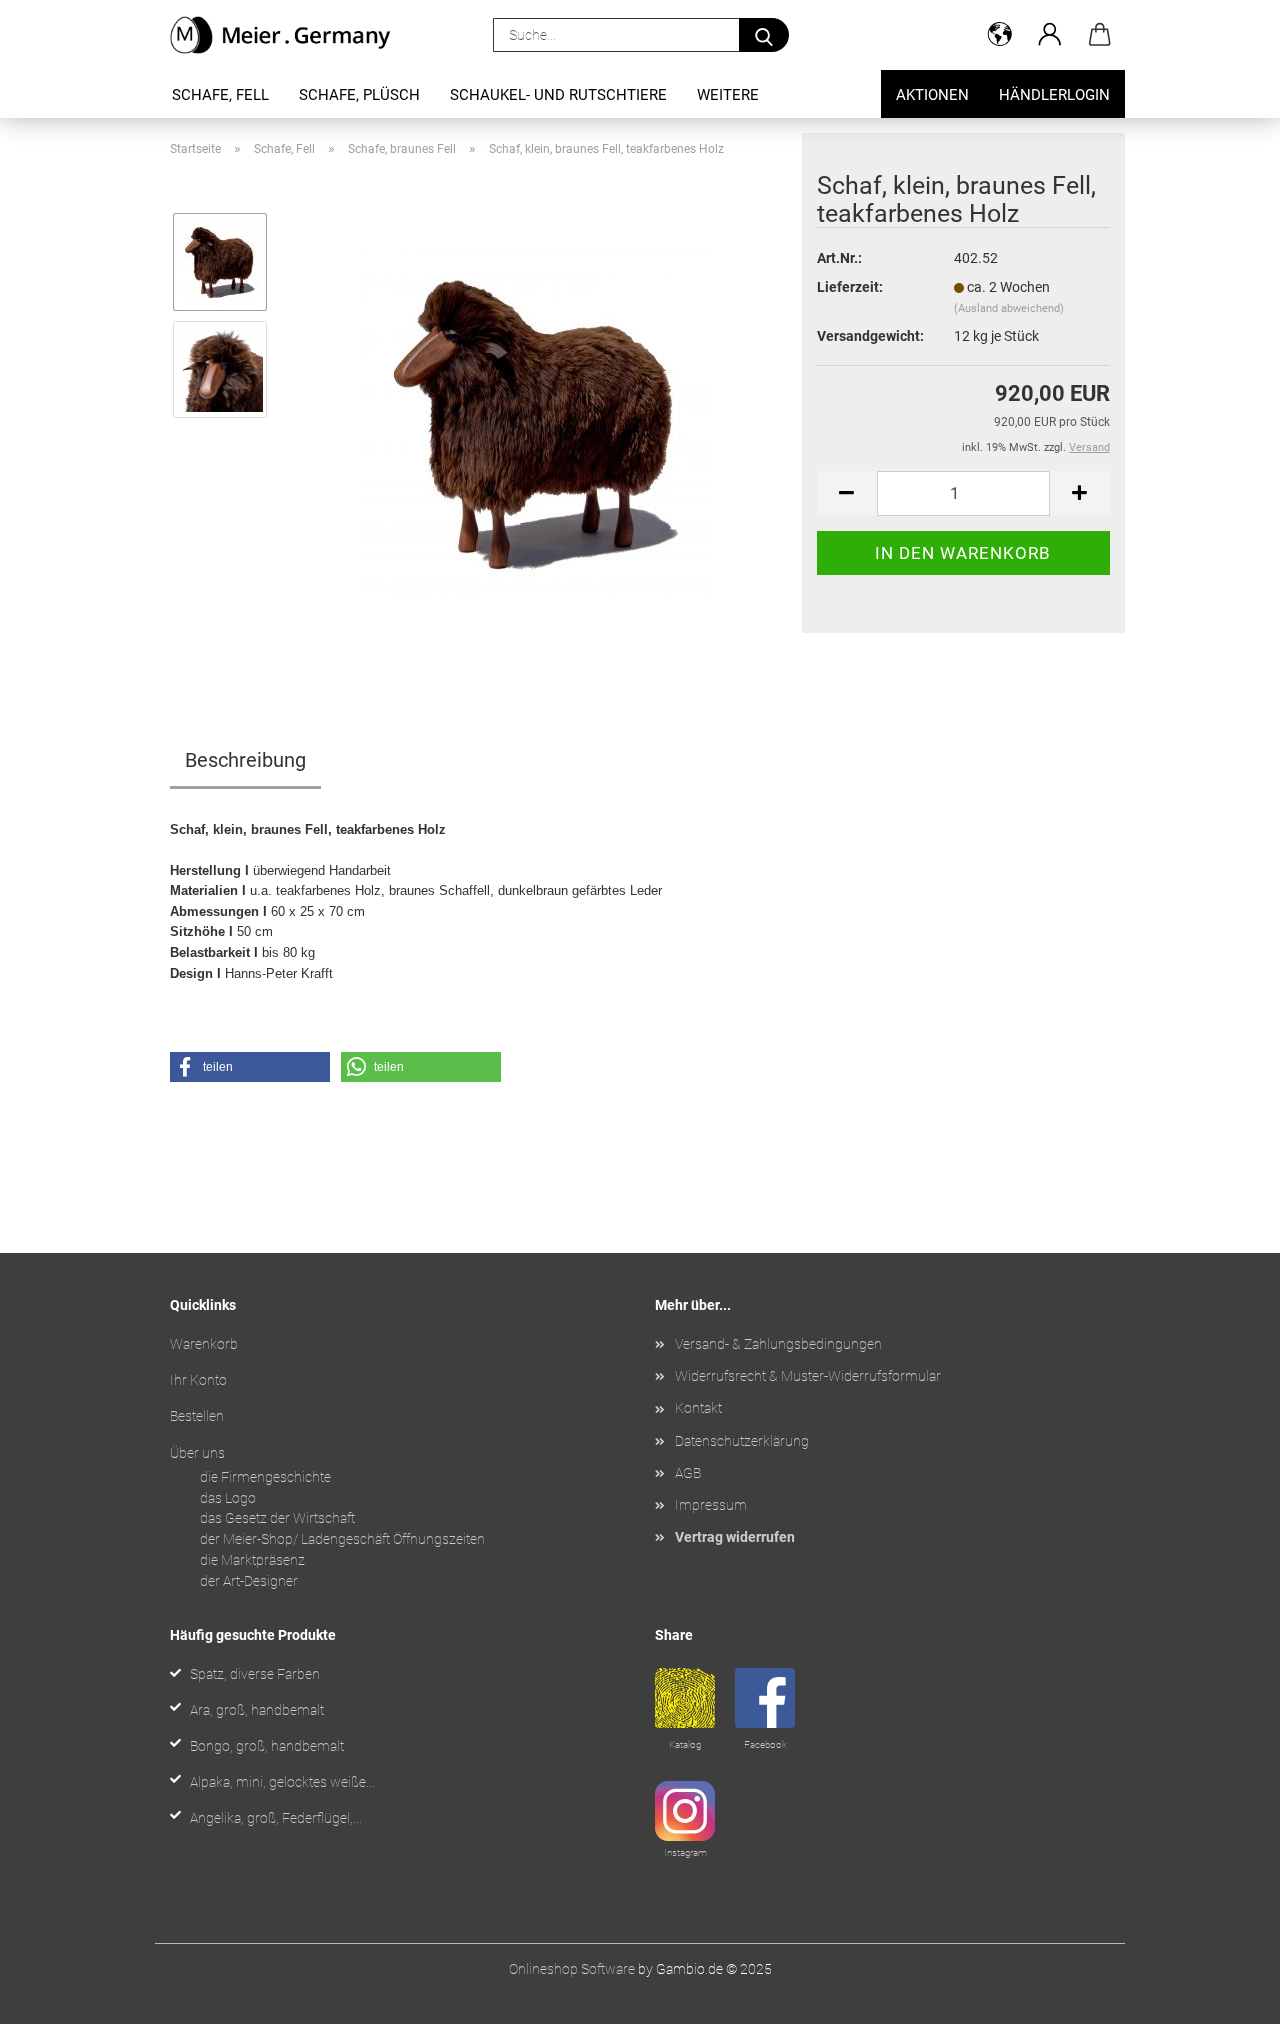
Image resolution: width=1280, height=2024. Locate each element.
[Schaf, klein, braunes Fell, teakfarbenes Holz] (536, 422)
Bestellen (197, 1416)
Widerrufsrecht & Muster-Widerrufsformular (808, 1376)
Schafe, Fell (220, 95)
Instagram (685, 1852)
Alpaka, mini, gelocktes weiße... (282, 1782)
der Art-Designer (249, 1581)
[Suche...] (764, 35)
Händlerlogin (1054, 95)
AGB (688, 1473)
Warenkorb (204, 1344)
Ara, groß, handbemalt (257, 1710)
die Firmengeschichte (265, 1477)
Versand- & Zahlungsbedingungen (778, 1344)
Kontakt (698, 1408)
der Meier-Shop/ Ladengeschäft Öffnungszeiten (342, 1539)
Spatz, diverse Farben (255, 1674)
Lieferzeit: (850, 287)
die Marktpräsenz (252, 1560)
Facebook (765, 1744)
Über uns (197, 1453)
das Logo (228, 1498)
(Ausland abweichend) (1009, 308)
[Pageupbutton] (1225, 1994)
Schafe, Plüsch (359, 95)
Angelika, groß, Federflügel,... (276, 1818)
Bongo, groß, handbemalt (267, 1746)
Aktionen (932, 95)
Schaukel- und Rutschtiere (558, 95)
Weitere (728, 95)
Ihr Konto (198, 1380)
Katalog (685, 1744)
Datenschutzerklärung (742, 1441)
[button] (1000, 35)
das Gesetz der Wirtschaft (277, 1518)
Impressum (711, 1505)
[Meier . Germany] (288, 35)
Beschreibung (245, 760)
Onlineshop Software (572, 1969)
